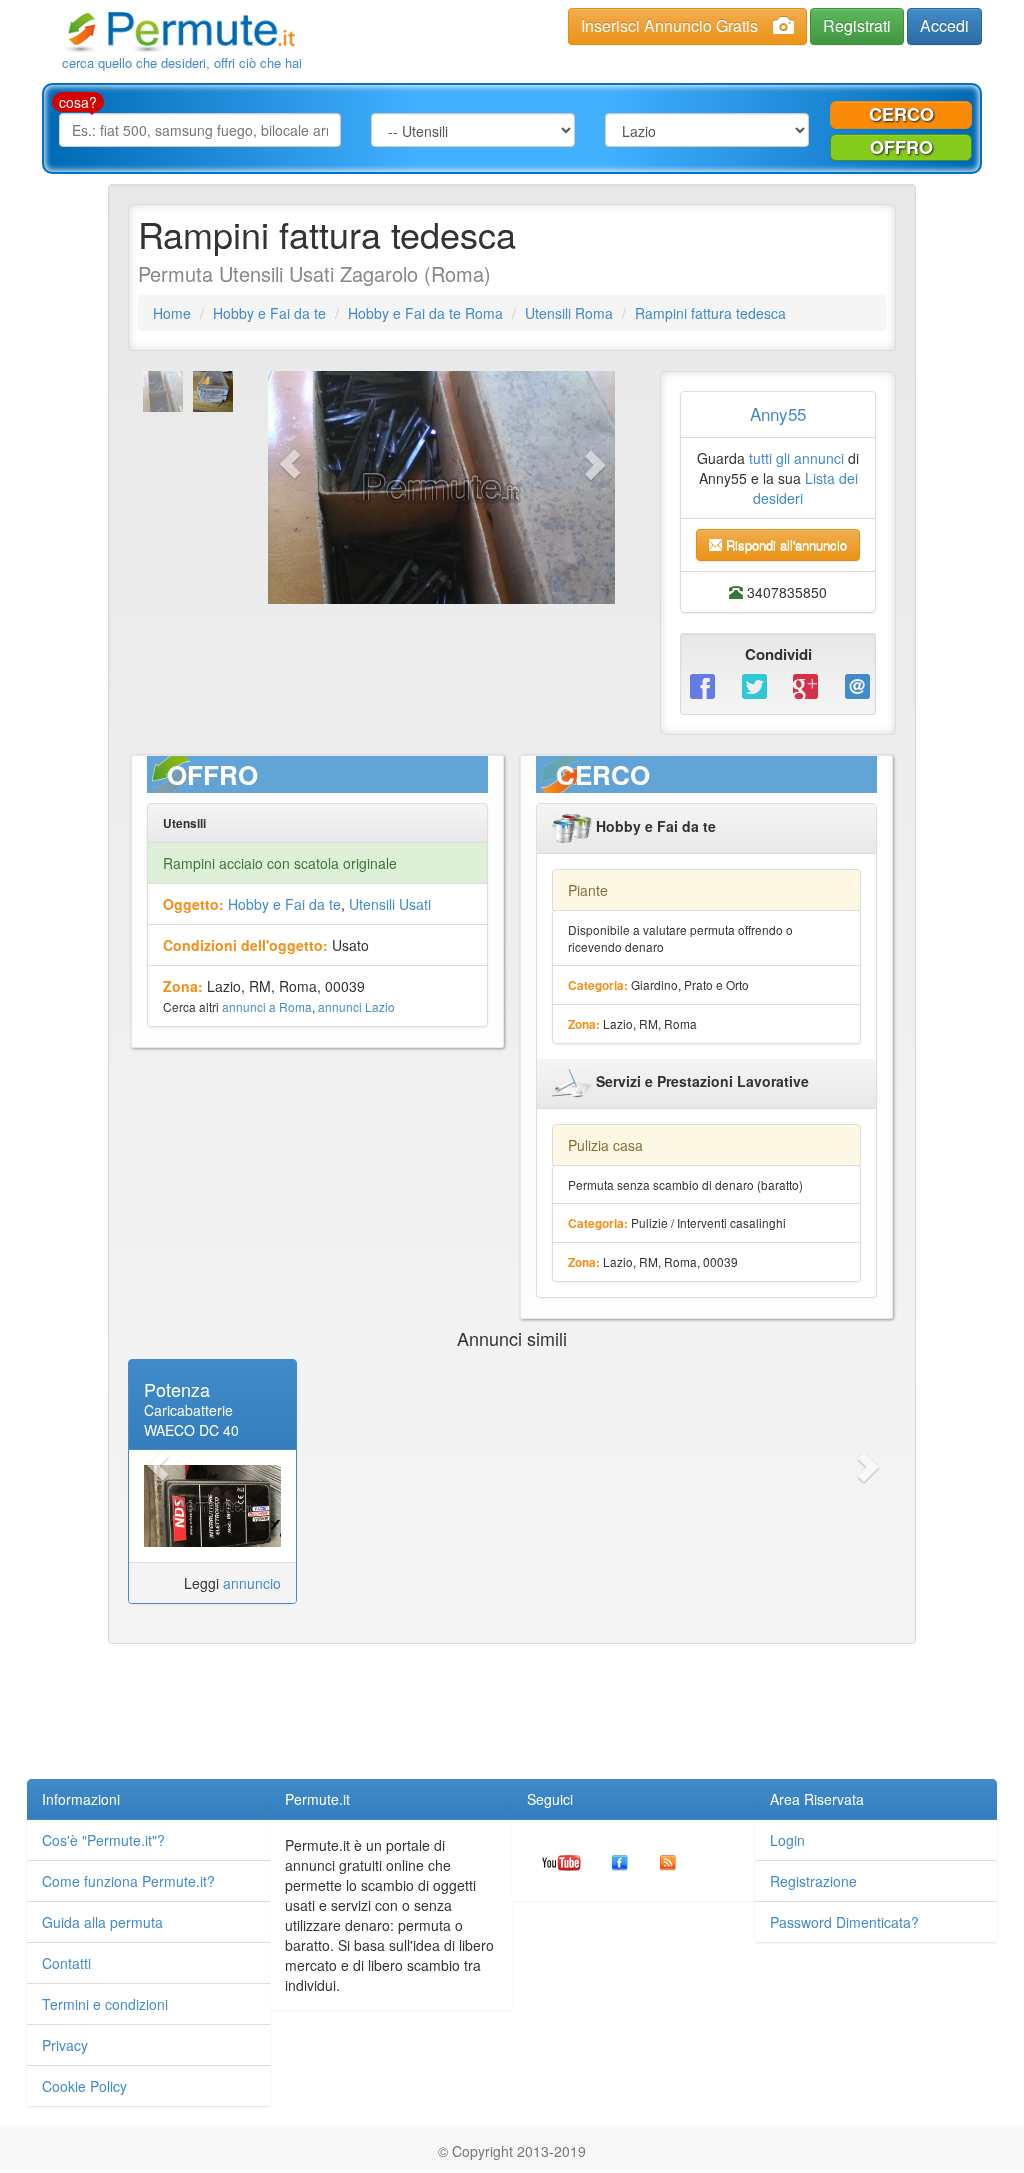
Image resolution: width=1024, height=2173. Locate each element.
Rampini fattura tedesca (710, 313)
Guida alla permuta (102, 1922)
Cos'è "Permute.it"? (103, 1840)
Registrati (857, 25)
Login (787, 1840)
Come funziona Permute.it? (128, 1881)
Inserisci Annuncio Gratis (669, 25)
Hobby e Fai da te (269, 313)
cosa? (78, 102)
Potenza (177, 1389)
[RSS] (668, 1860)
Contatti (66, 1963)
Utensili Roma (569, 313)
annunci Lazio (356, 1006)
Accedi (944, 25)
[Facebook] (701, 685)
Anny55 (778, 413)
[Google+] (804, 685)
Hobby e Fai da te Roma (425, 313)
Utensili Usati (390, 904)
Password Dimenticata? (844, 1922)
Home (172, 313)
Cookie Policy (84, 2086)
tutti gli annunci (796, 458)
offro (901, 147)
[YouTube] (561, 1860)
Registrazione (813, 1881)
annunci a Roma (267, 1006)
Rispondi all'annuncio (784, 544)
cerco (901, 114)
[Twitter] (753, 685)
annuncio (252, 1583)
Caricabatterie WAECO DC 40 (191, 1420)
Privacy (65, 2045)
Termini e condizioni (105, 2004)
